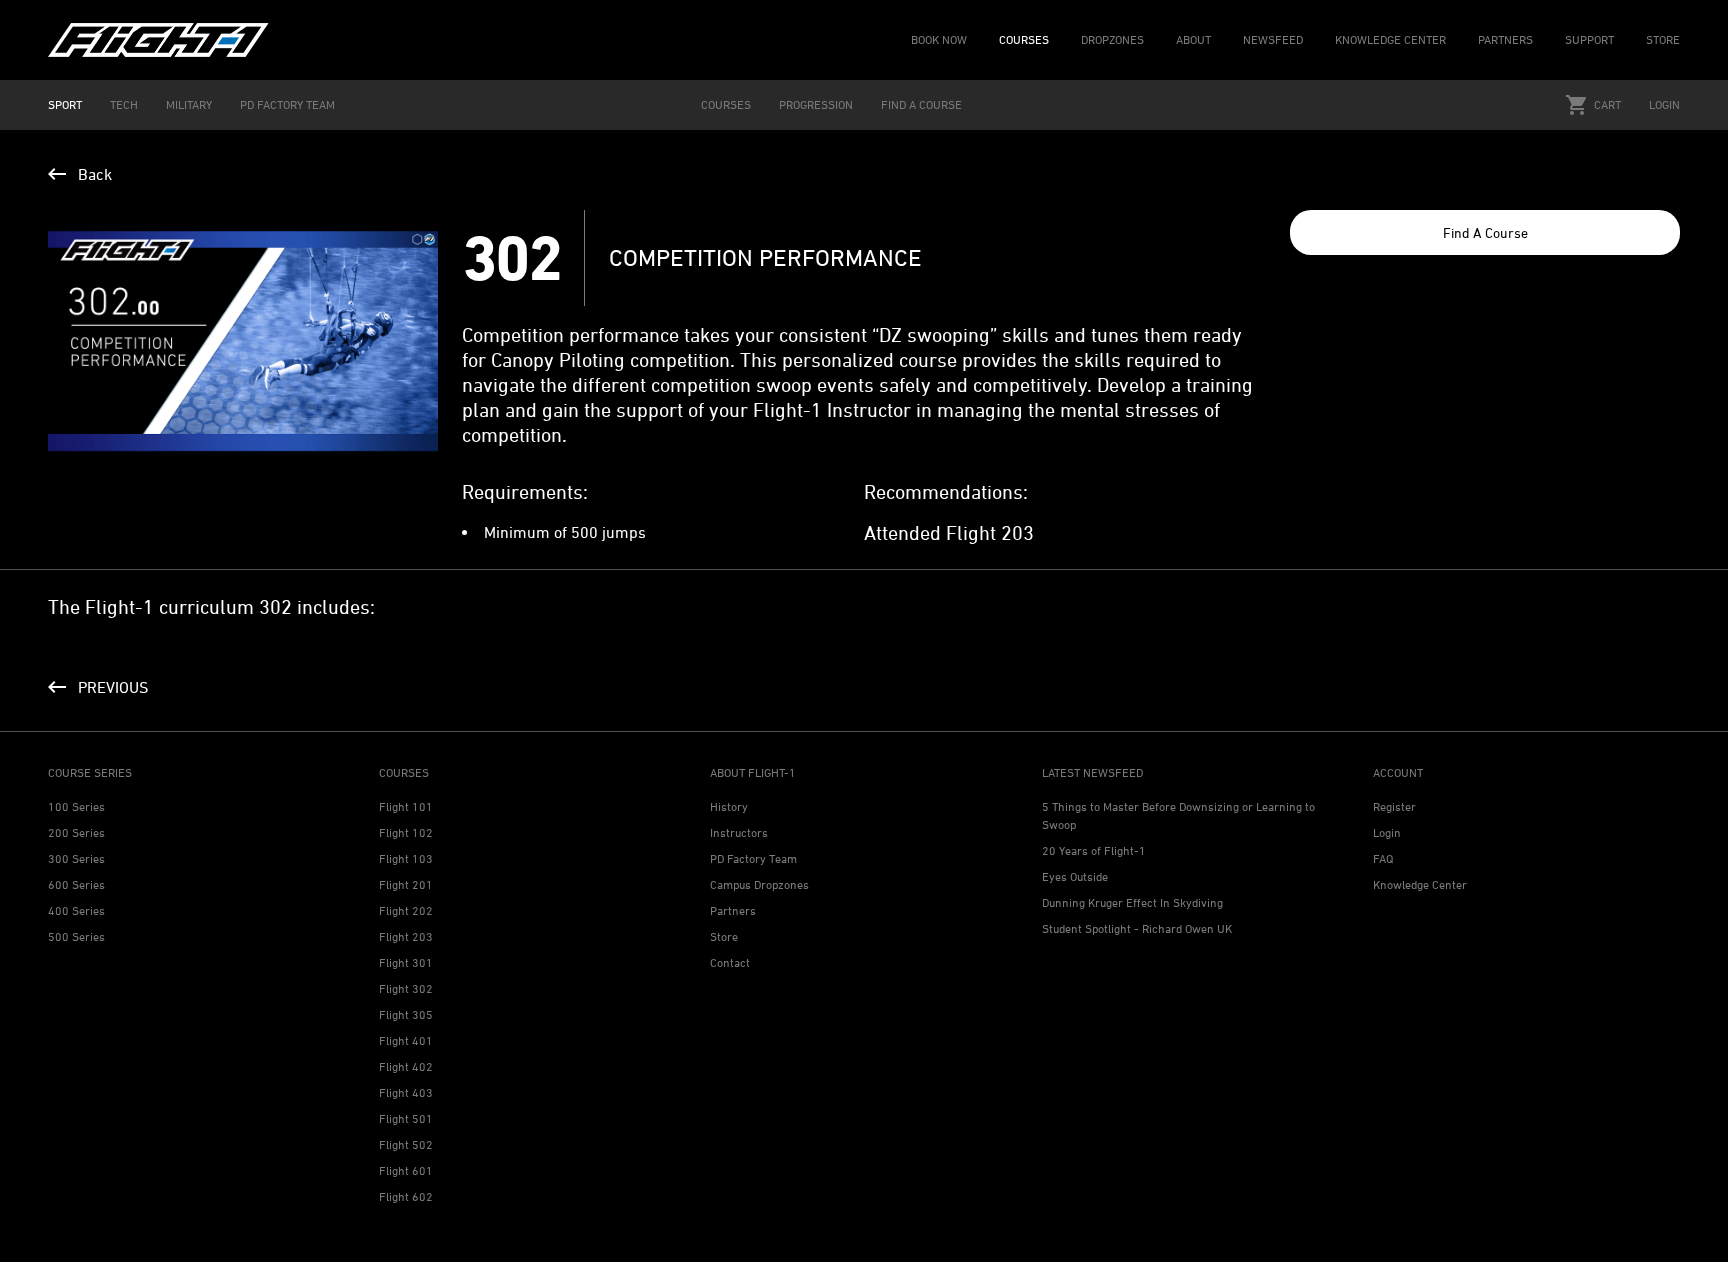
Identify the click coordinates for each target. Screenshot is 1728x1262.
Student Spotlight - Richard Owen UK (1137, 928)
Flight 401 (406, 1040)
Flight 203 (406, 936)
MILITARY (189, 104)
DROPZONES (1112, 39)
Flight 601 (406, 1170)
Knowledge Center (1420, 884)
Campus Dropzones (759, 884)
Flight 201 (406, 884)
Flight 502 (406, 1144)
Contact (730, 962)
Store (724, 936)
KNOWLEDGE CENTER (1390, 39)
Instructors (739, 832)
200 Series (76, 832)
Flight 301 (406, 962)
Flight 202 (406, 910)
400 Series (76, 910)
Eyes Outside (1075, 876)
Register (1394, 806)
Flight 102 (406, 832)
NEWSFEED (1273, 39)
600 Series (76, 884)
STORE (1663, 39)
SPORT (65, 104)
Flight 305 (406, 1014)
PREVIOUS (113, 687)
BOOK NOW (939, 39)
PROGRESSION (816, 104)
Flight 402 (406, 1066)
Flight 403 (406, 1092)
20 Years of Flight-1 (1094, 850)
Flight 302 (406, 988)
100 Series (76, 806)
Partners (733, 910)
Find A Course (1485, 232)
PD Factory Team (753, 858)
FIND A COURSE (921, 104)
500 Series (76, 936)
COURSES (1024, 39)
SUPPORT (1589, 39)
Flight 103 (406, 858)
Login (1664, 104)
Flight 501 (406, 1118)
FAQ (1383, 858)
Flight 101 (406, 806)
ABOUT (1193, 39)
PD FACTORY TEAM (287, 104)
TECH (124, 104)
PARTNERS (1505, 39)
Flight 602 (406, 1196)
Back (95, 174)
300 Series (76, 858)
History (729, 806)
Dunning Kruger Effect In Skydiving (1132, 902)
